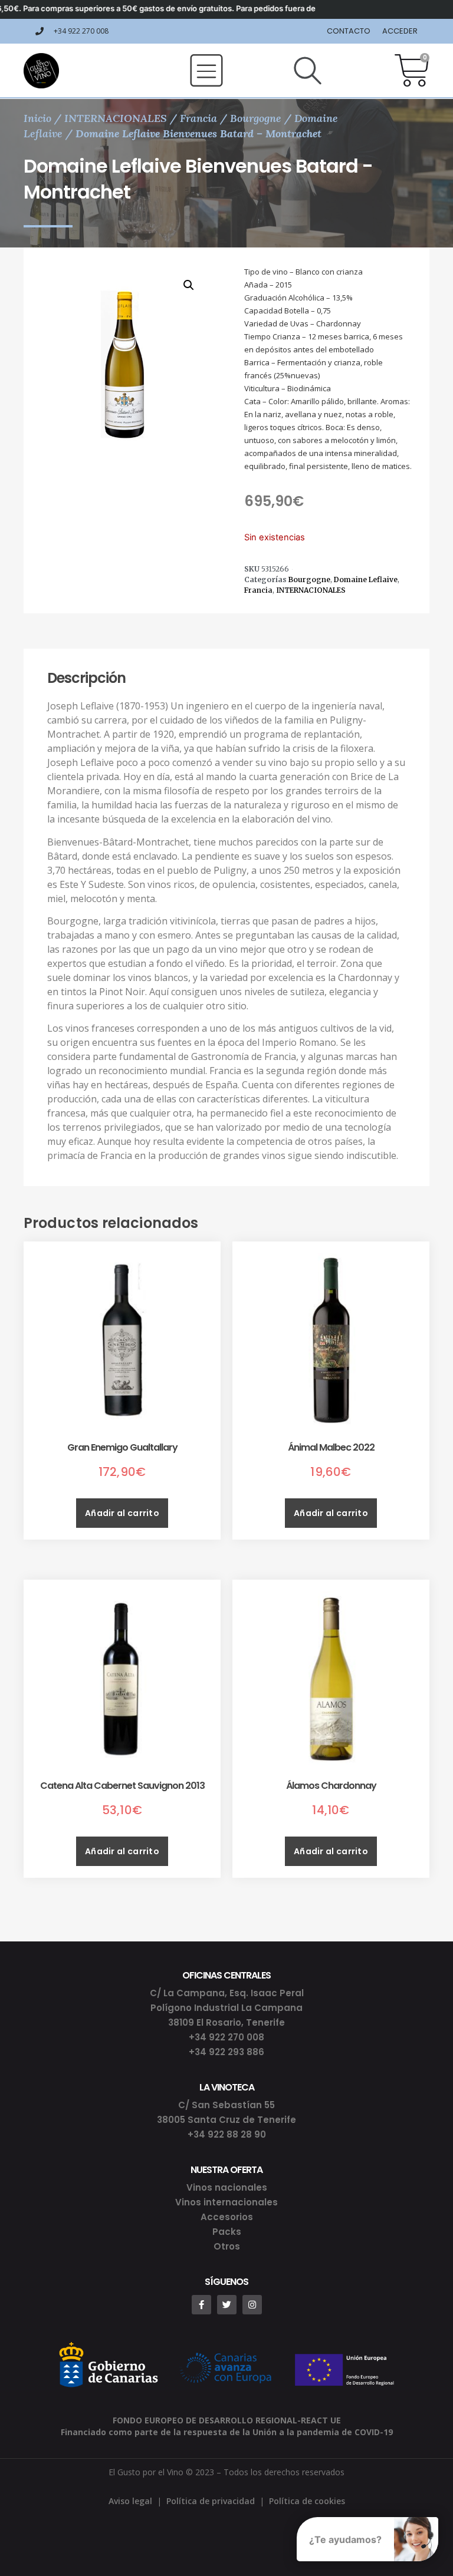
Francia (198, 118)
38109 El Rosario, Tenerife (226, 2022)
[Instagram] (252, 2305)
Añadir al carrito (122, 1513)
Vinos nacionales (227, 2187)
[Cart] (412, 71)
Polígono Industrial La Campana (226, 2008)
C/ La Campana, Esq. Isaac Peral (227, 1993)
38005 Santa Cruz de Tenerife (226, 2120)
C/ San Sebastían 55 (226, 2105)
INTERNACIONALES (116, 118)
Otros (227, 2246)
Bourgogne (256, 118)
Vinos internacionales (226, 2202)
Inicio (37, 118)
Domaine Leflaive (366, 579)
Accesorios (227, 2217)
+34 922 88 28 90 (227, 2134)
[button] (206, 70)
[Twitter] (227, 2305)
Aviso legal (130, 2501)
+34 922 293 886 (226, 2052)
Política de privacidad (211, 2501)
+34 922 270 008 (226, 2037)
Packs (227, 2232)
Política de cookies (307, 2501)
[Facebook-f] (201, 2305)
